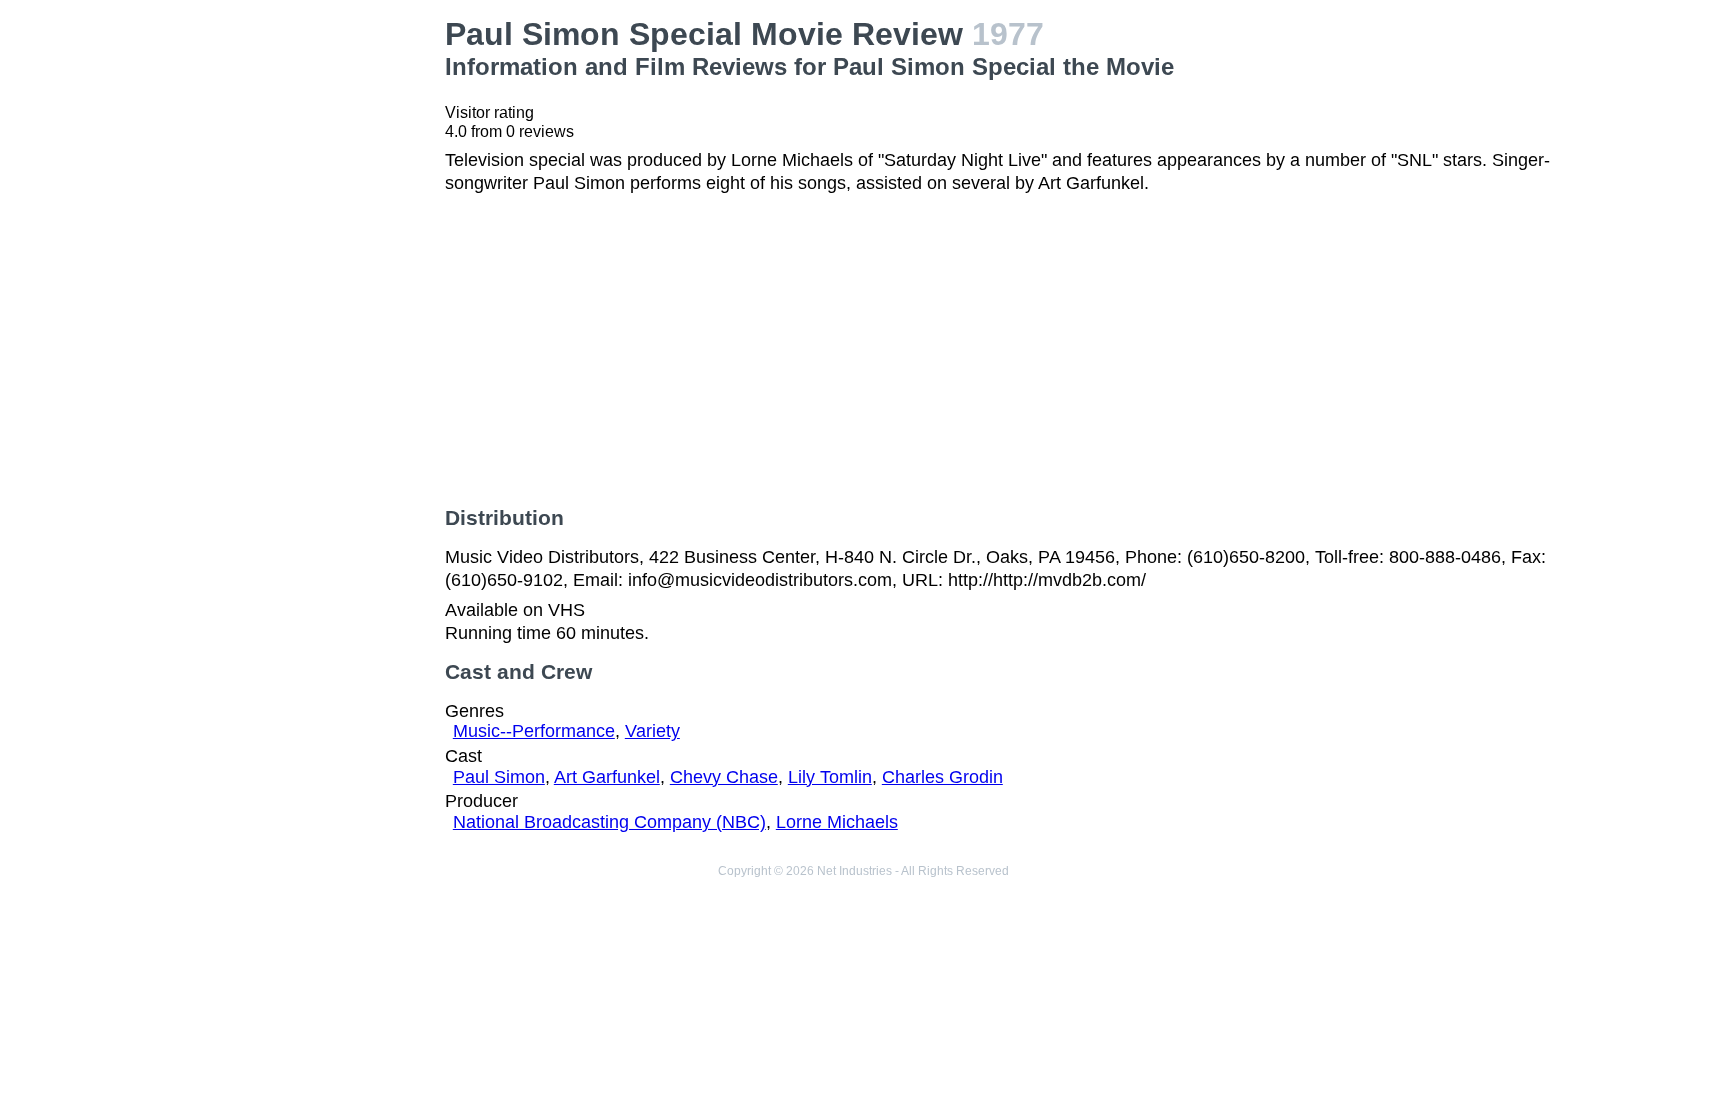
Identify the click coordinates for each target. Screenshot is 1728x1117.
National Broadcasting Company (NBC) (609, 822)
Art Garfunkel (607, 777)
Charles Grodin (942, 777)
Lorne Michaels (837, 822)
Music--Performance (534, 731)
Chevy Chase (724, 777)
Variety (652, 731)
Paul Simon (499, 777)
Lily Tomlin (830, 777)
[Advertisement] (298, 316)
